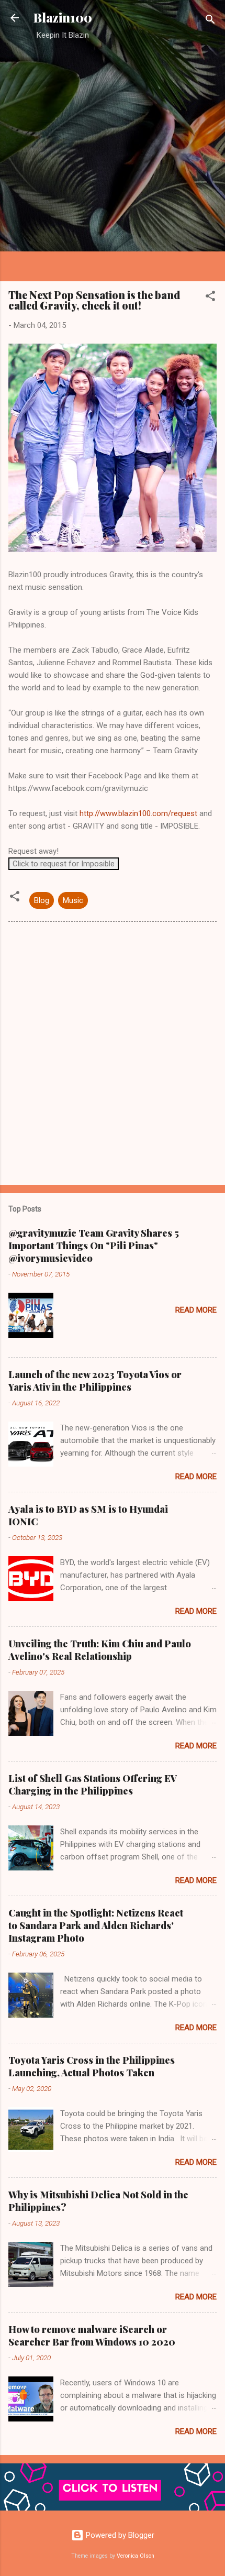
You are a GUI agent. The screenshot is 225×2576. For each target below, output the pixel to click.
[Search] (210, 21)
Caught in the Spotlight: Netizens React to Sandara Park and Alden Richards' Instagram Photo (96, 1925)
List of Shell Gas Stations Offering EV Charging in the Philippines (93, 1785)
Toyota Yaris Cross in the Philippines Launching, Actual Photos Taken (92, 2066)
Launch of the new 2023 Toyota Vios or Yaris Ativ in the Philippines (95, 1381)
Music (73, 900)
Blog (42, 900)
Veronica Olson (136, 2556)
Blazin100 (63, 18)
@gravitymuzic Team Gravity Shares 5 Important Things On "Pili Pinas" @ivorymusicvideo (94, 1246)
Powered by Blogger (119, 2535)
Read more (196, 1310)
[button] (210, 298)
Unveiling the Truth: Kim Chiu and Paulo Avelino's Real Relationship (100, 1650)
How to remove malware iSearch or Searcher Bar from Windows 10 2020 (92, 2336)
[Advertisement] (113, 160)
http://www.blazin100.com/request (138, 813)
